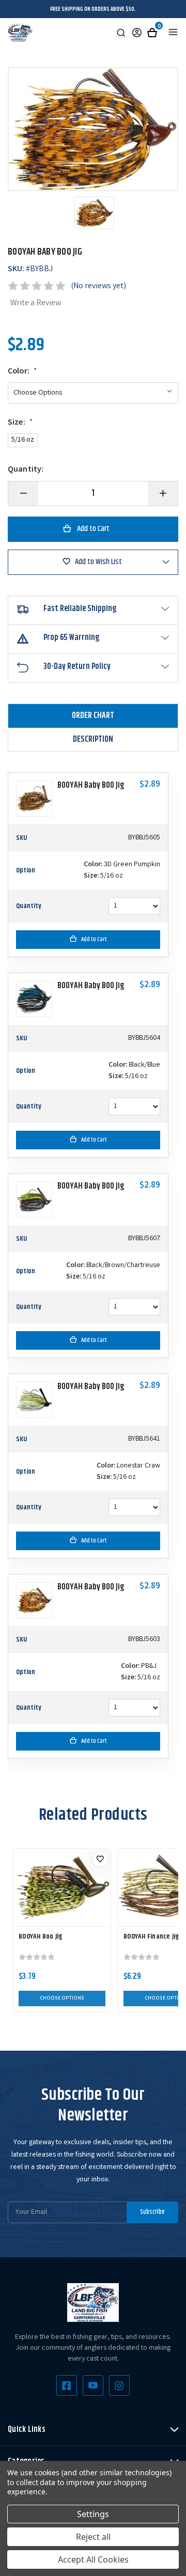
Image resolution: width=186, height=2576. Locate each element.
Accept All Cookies (93, 2559)
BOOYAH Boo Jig (41, 1937)
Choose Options (62, 1999)
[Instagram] (119, 2385)
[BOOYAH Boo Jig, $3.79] (62, 1887)
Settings (93, 2514)
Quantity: (26, 470)
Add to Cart (94, 939)
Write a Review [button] (36, 303)
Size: (20, 423)
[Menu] (173, 32)
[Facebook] (67, 2385)
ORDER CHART (93, 716)
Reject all (93, 2537)
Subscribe (152, 2212)
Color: (22, 372)
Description (93, 739)
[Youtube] (93, 2385)
